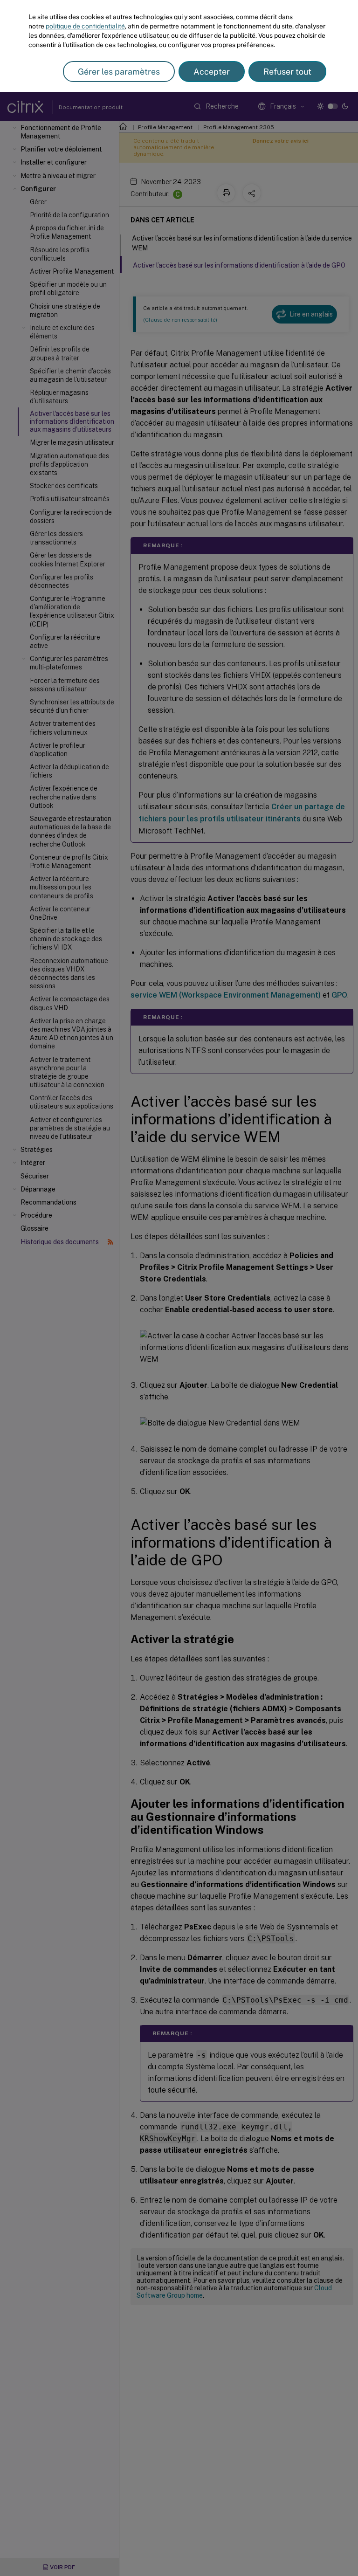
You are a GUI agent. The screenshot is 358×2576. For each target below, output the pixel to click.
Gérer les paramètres (119, 72)
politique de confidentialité (85, 26)
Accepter (212, 72)
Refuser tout (287, 72)
